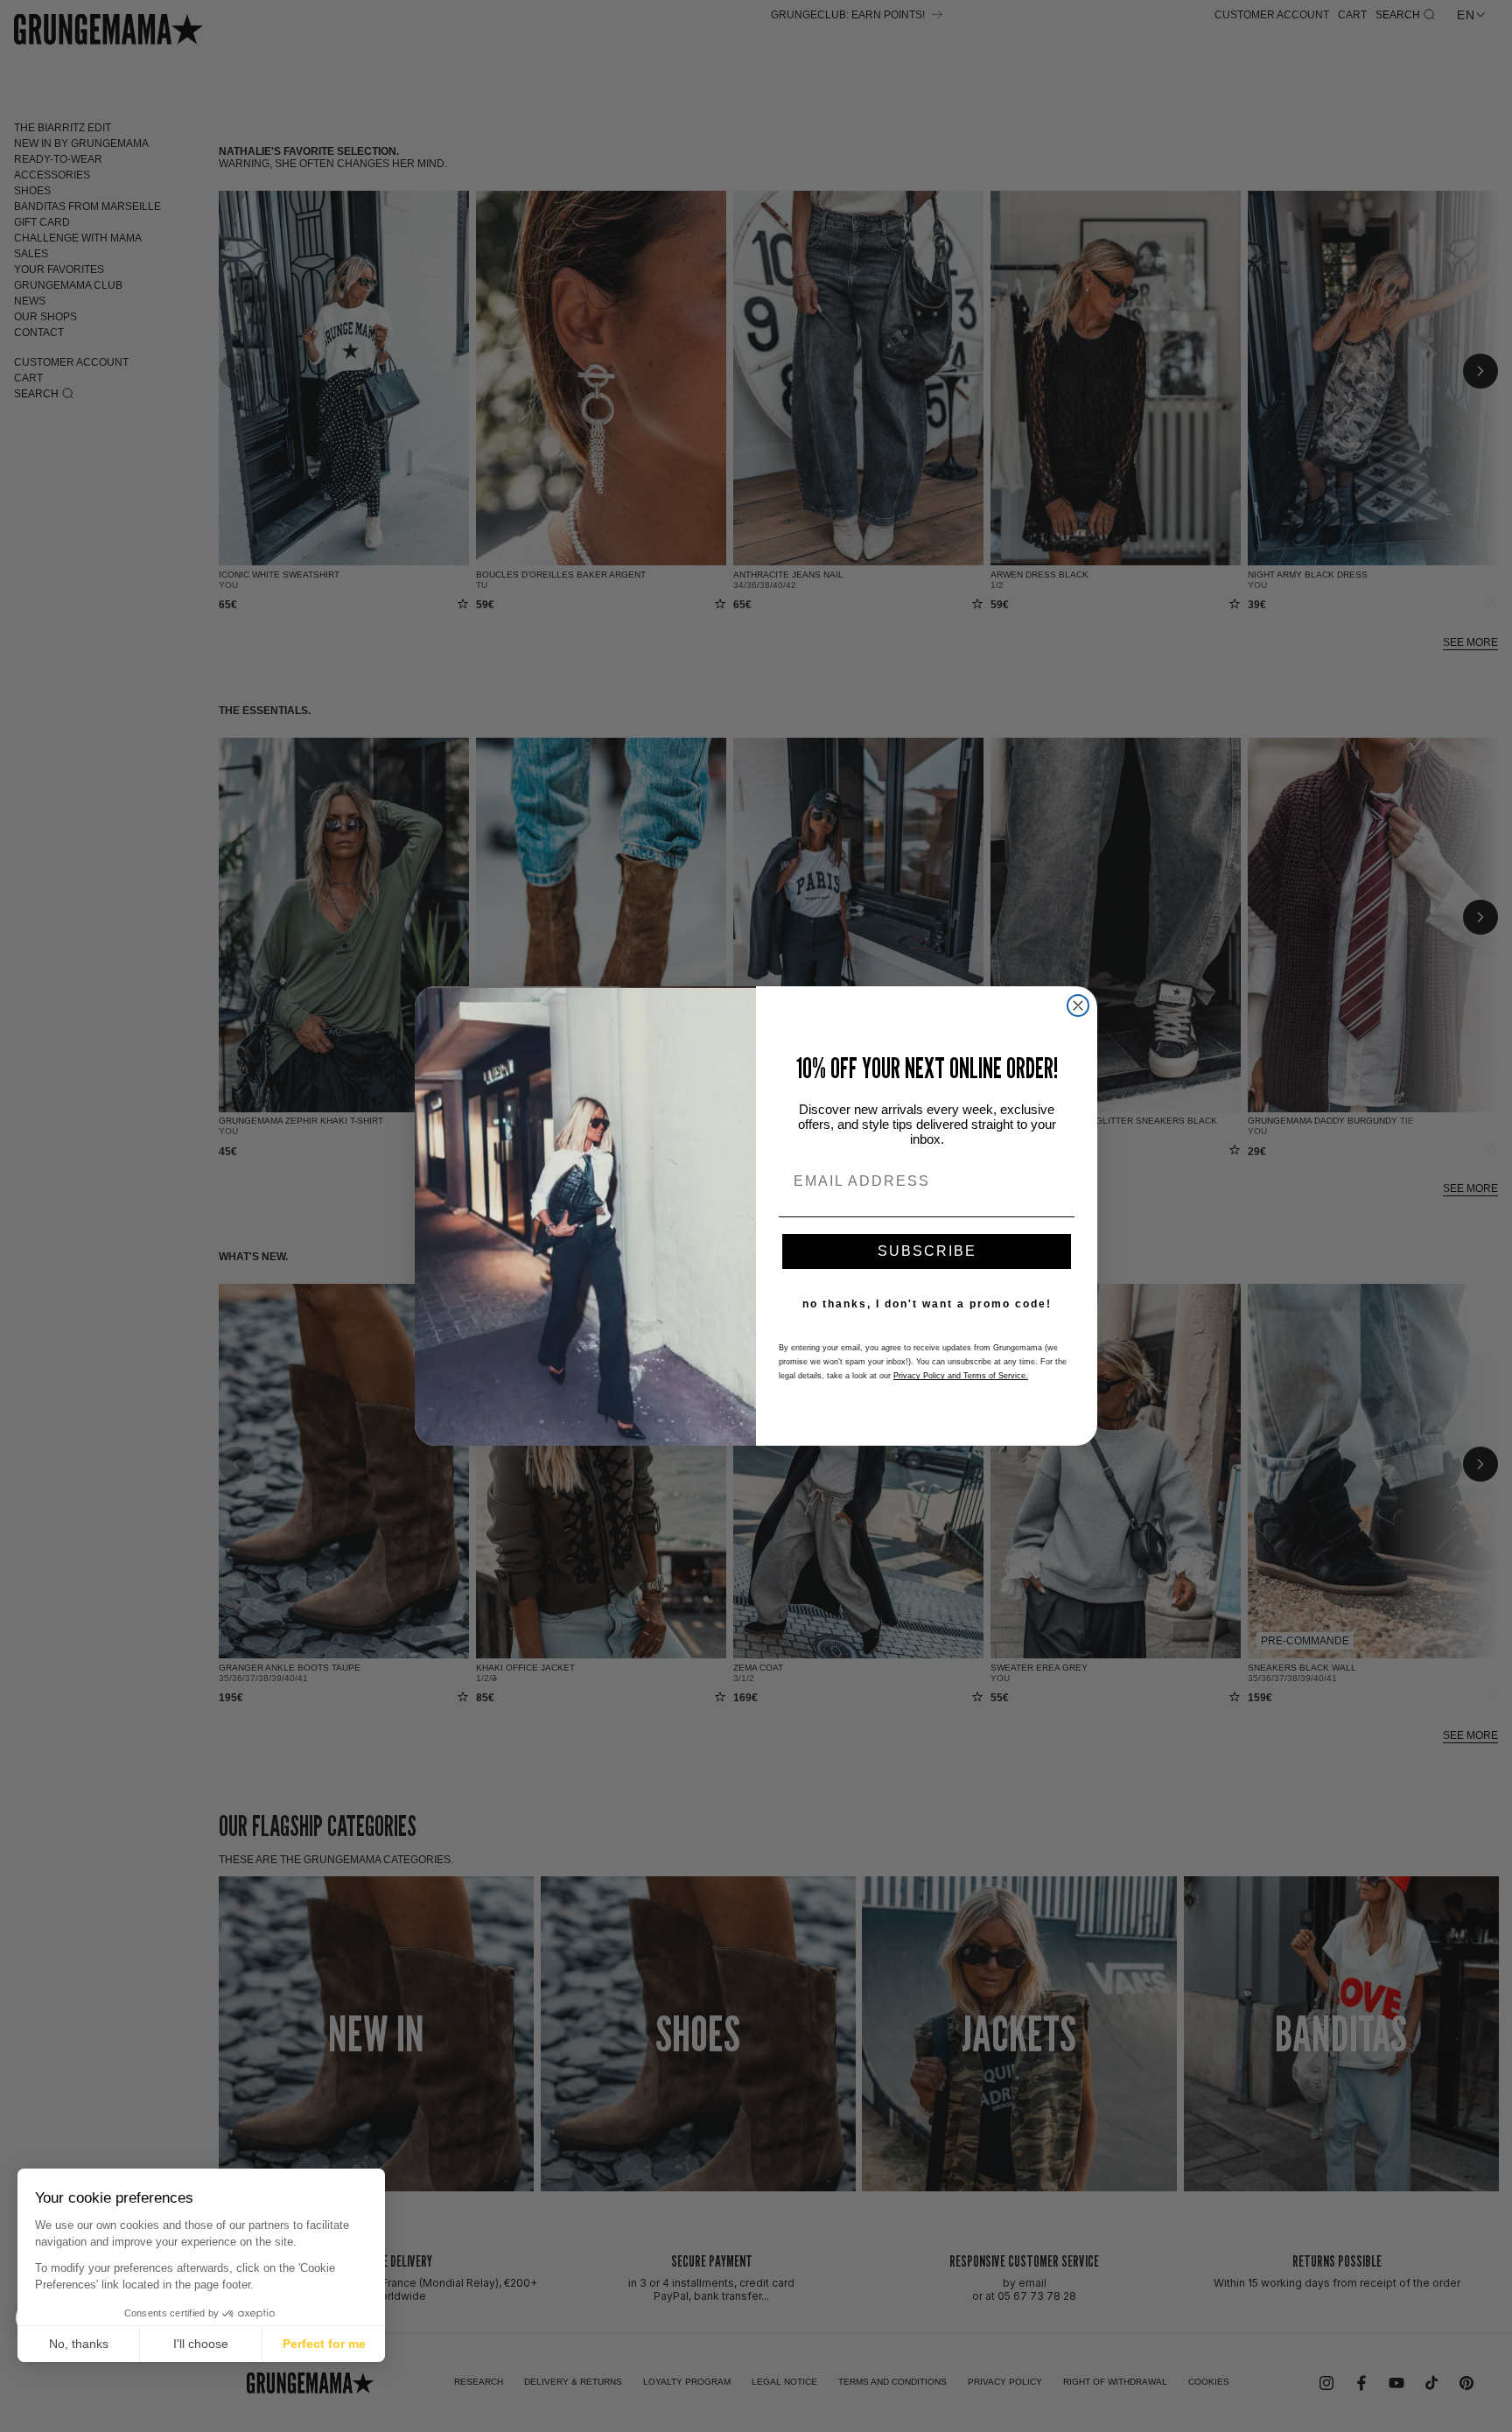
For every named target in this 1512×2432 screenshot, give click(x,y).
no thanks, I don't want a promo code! (927, 1304)
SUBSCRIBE (927, 1251)
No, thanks (79, 2344)
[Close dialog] (1078, 1006)
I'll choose (201, 2344)
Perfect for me (324, 2344)
